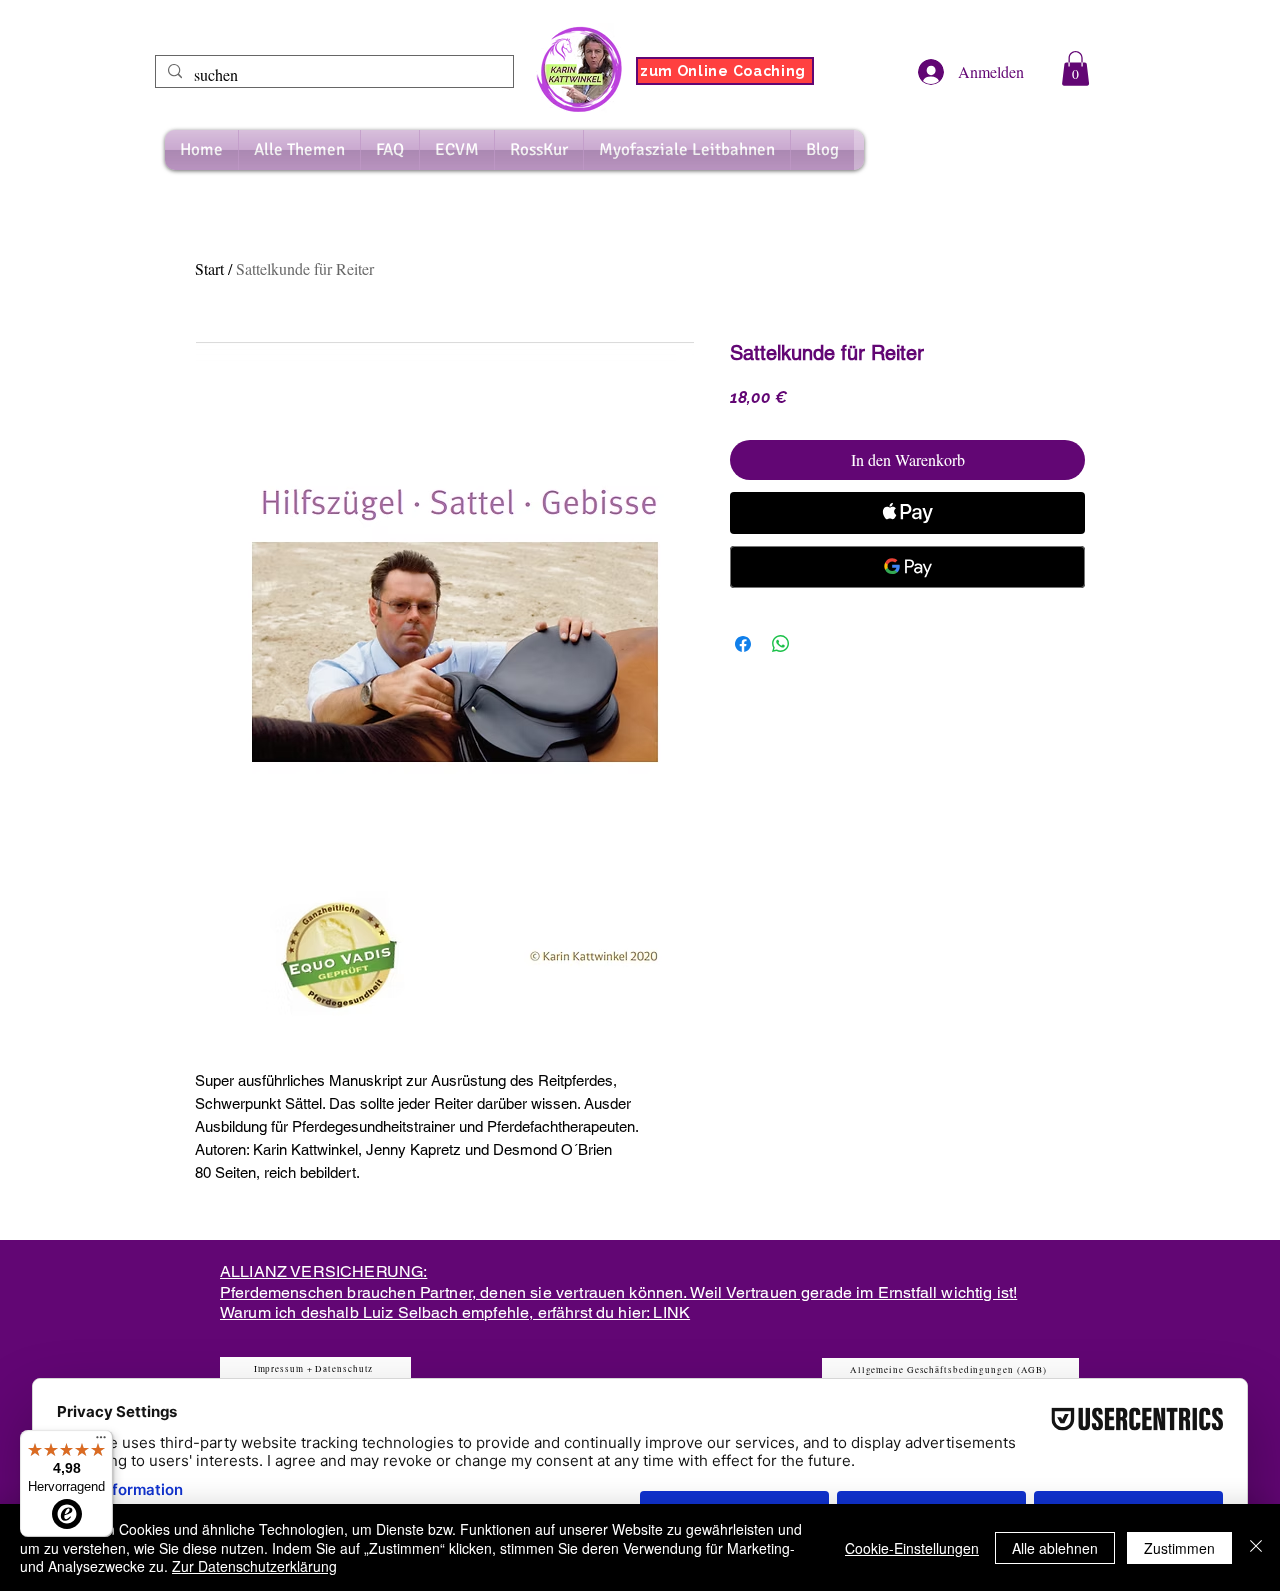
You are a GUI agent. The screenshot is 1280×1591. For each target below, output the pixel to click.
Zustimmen (1179, 1548)
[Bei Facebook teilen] (743, 644)
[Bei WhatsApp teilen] (781, 644)
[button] (1075, 68)
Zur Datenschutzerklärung (254, 1566)
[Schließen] (1256, 1547)
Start (209, 268)
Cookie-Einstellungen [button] (912, 1548)
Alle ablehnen (1055, 1548)
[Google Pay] (907, 567)
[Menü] (101, 1442)
